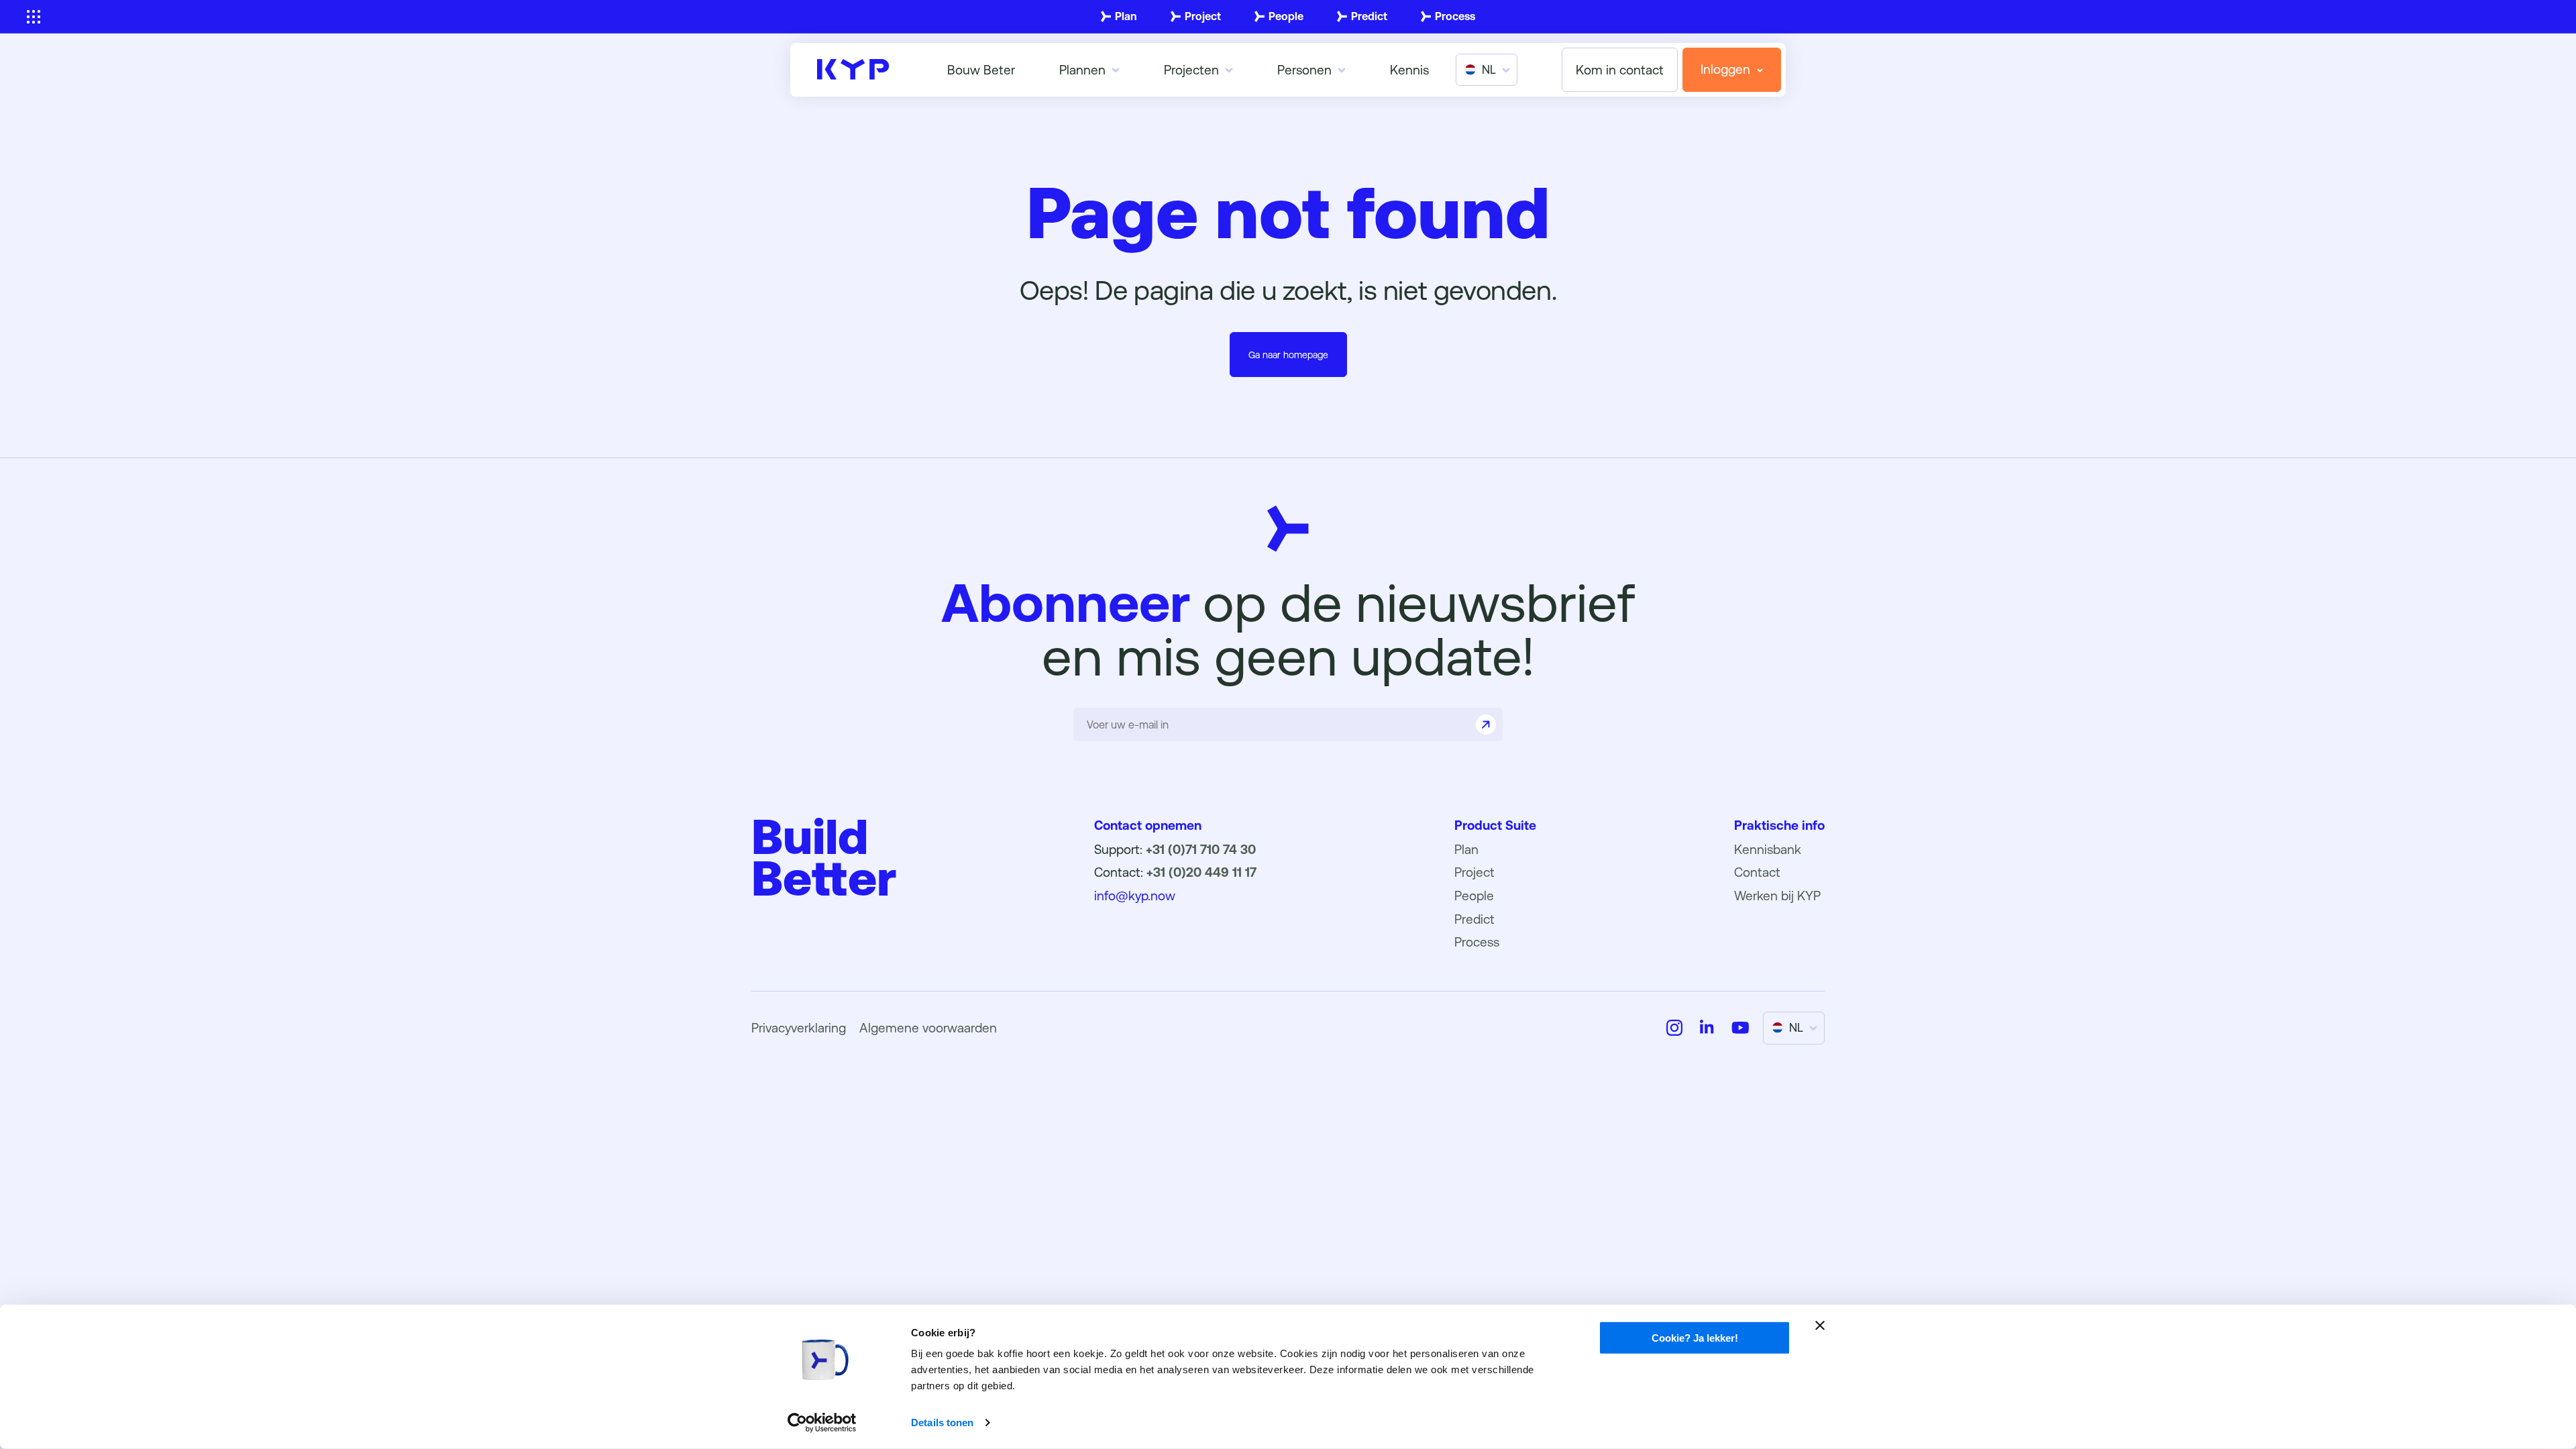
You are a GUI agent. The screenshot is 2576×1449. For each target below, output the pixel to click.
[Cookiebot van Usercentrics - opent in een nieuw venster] (822, 1423)
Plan (1126, 16)
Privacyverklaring (799, 1028)
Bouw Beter (981, 70)
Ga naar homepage (1288, 355)
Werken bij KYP (1777, 896)
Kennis (1409, 70)
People (1286, 16)
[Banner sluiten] (1820, 1326)
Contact (1757, 872)
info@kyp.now (1135, 896)
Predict (1369, 16)
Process (1455, 16)
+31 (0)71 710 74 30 (1201, 849)
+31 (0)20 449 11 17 (1201, 872)
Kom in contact (1620, 70)
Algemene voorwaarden (928, 1028)
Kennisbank (1768, 849)
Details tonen (942, 1423)
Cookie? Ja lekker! (1695, 1338)
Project (1203, 16)
